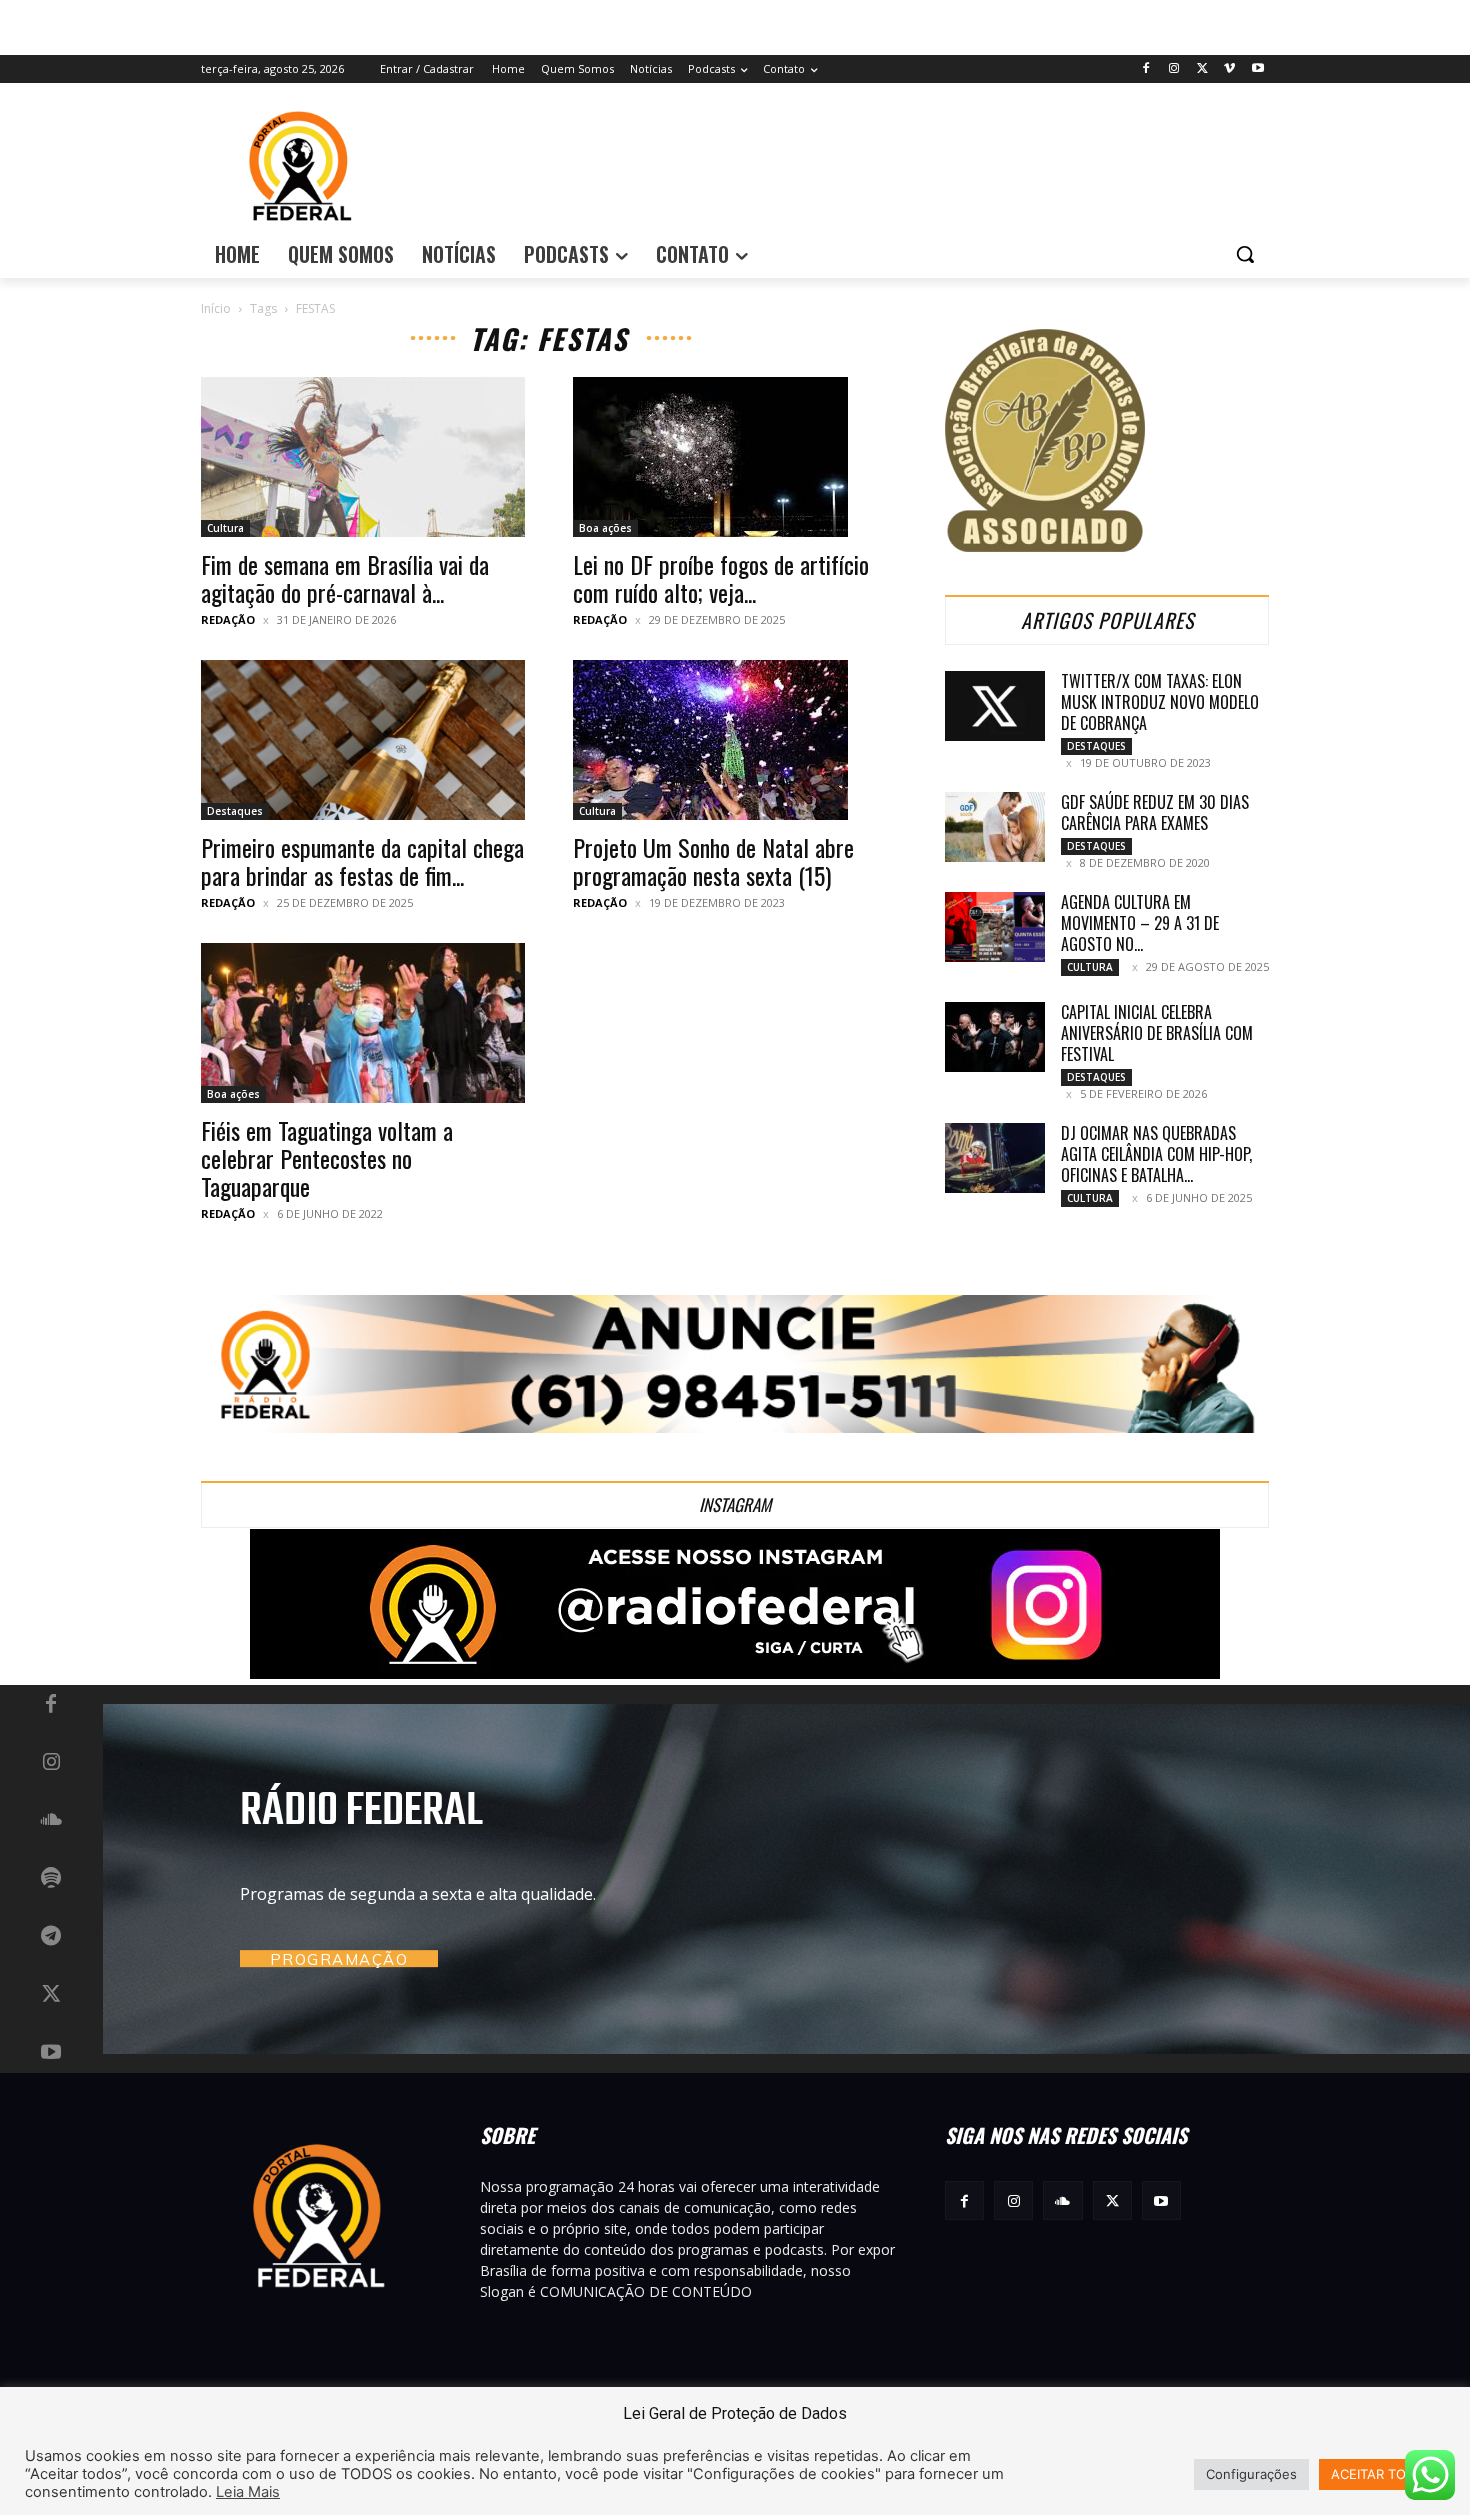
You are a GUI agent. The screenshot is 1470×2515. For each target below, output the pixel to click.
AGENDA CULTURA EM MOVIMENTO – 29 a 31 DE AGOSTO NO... (1140, 923)
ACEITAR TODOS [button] (1382, 2474)
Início (216, 308)
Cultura (225, 528)
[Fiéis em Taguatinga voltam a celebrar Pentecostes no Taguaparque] (363, 1023)
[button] (1245, 254)
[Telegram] (51, 1937)
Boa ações (605, 528)
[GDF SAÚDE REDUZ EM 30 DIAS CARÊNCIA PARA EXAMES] (995, 827)
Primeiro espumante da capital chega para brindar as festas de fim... (362, 861)
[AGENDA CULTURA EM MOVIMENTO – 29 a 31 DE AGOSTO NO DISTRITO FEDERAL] (995, 927)
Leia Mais (248, 2492)
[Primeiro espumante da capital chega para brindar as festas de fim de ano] (363, 740)
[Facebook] (1146, 69)
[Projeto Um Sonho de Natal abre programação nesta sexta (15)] (735, 740)
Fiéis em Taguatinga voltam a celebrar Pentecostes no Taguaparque (327, 1158)
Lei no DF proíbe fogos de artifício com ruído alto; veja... (721, 578)
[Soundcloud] (51, 1821)
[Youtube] (1257, 69)
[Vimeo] (1229, 69)
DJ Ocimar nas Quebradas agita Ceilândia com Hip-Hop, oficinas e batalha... (1156, 1154)
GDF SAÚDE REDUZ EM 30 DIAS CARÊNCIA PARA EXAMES (1155, 812)
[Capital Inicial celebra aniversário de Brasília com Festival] (995, 1037)
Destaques (235, 811)
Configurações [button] (1251, 2474)
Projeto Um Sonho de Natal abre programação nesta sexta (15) (713, 861)
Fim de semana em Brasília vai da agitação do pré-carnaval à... (345, 578)
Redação (228, 619)
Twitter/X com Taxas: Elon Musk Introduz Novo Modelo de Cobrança (1160, 702)
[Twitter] (1202, 69)
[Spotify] (51, 1879)
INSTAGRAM (735, 1504)
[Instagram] (1174, 69)
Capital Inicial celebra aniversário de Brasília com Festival (1157, 1033)
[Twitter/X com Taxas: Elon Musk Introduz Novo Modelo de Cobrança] (995, 706)
